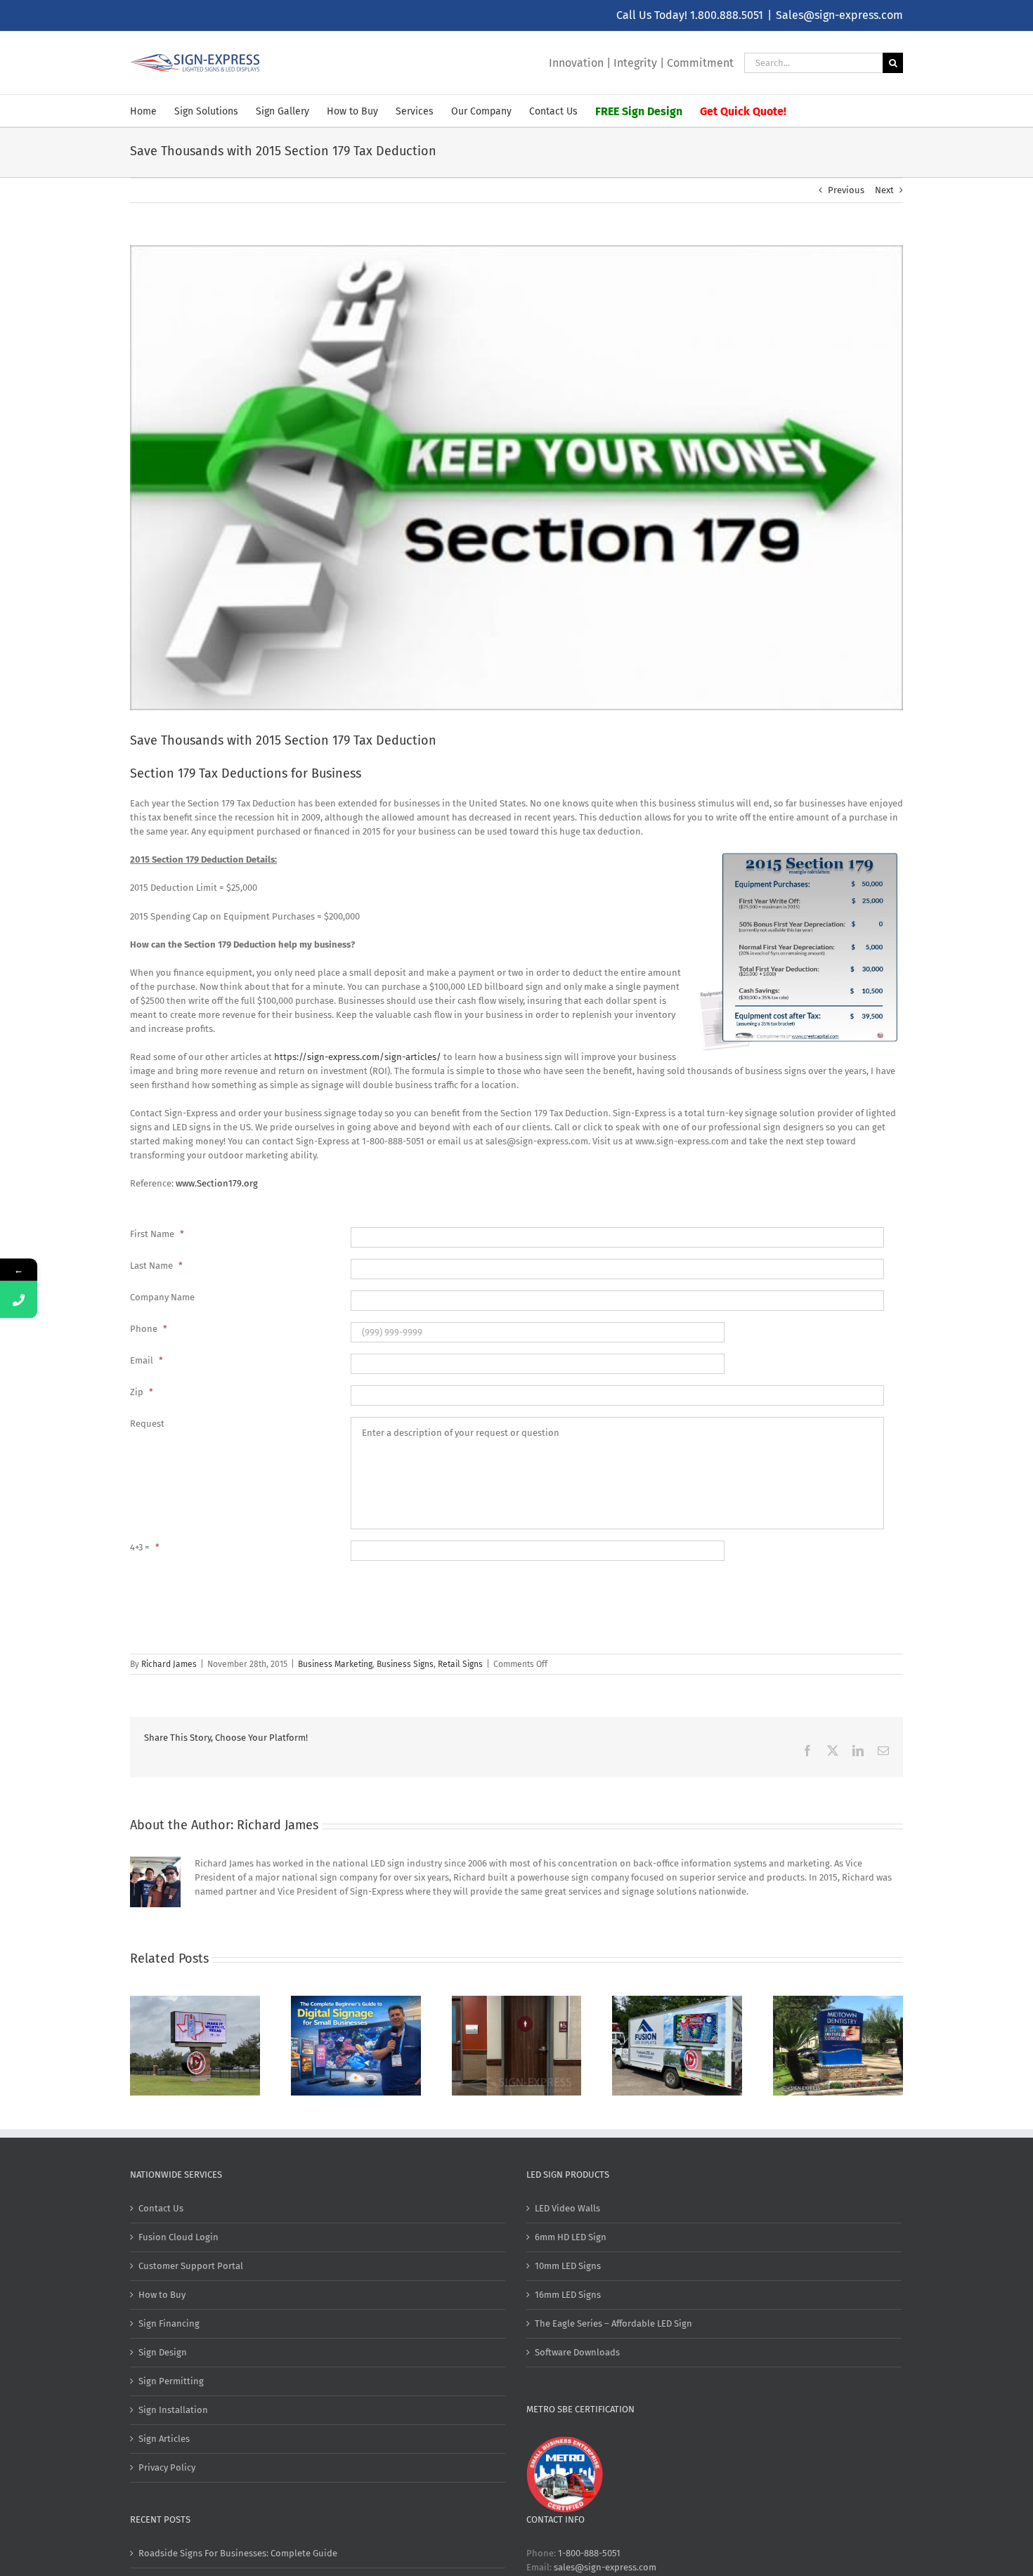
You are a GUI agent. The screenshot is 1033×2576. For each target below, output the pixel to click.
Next (884, 190)
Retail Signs (460, 1664)
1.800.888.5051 (727, 15)
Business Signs (405, 1664)
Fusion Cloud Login (178, 2237)
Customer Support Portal (191, 2266)
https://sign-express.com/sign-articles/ (358, 1057)
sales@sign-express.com (605, 2567)
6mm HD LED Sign (571, 2237)
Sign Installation (173, 2410)
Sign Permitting (171, 2381)
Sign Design (163, 2352)
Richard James (169, 1664)
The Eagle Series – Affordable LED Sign (613, 2323)
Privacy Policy (167, 2467)
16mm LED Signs (568, 2295)
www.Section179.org (217, 1183)
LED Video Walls (567, 2208)
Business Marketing (335, 1664)
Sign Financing (169, 2323)
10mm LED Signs (568, 2266)
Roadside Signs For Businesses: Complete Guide (238, 2553)
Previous (846, 190)
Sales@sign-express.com (839, 15)
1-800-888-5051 (589, 2553)
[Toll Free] (19, 1299)
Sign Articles (164, 2439)
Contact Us (161, 2208)
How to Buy (162, 2295)
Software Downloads (577, 2352)
